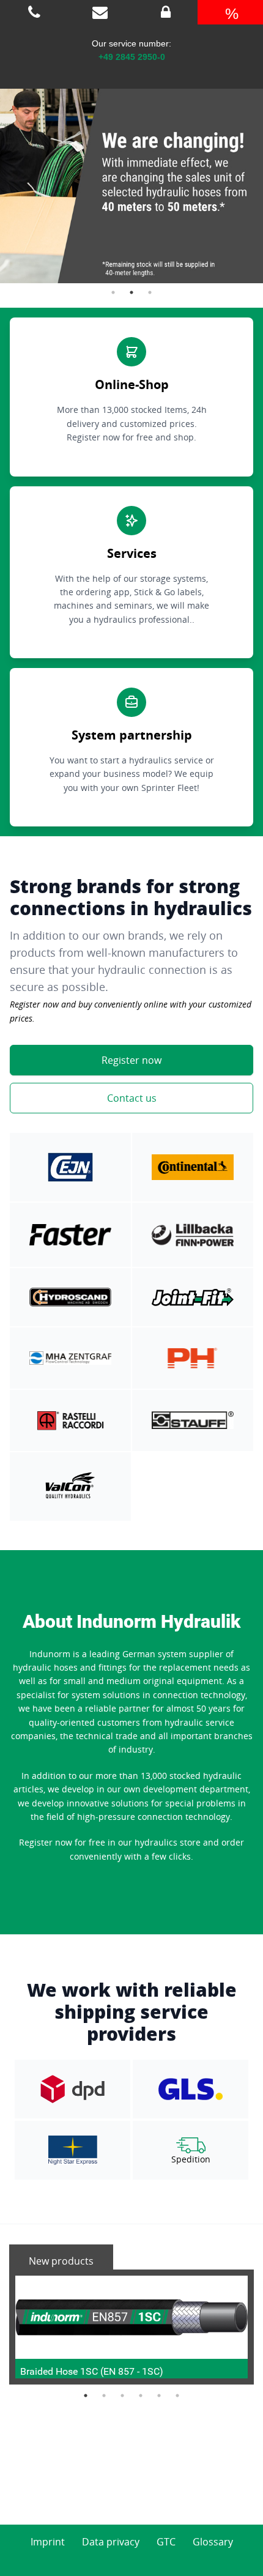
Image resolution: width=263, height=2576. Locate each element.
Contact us (132, 1098)
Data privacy (111, 2542)
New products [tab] (61, 2261)
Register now (131, 1060)
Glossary (213, 2542)
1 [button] (113, 292)
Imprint (48, 2542)
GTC (166, 2542)
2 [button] (131, 292)
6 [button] (177, 2396)
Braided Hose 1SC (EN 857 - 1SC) (92, 2371)
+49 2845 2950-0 (132, 57)
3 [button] (150, 292)
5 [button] (159, 2396)
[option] (131, 174)
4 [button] (141, 2396)
